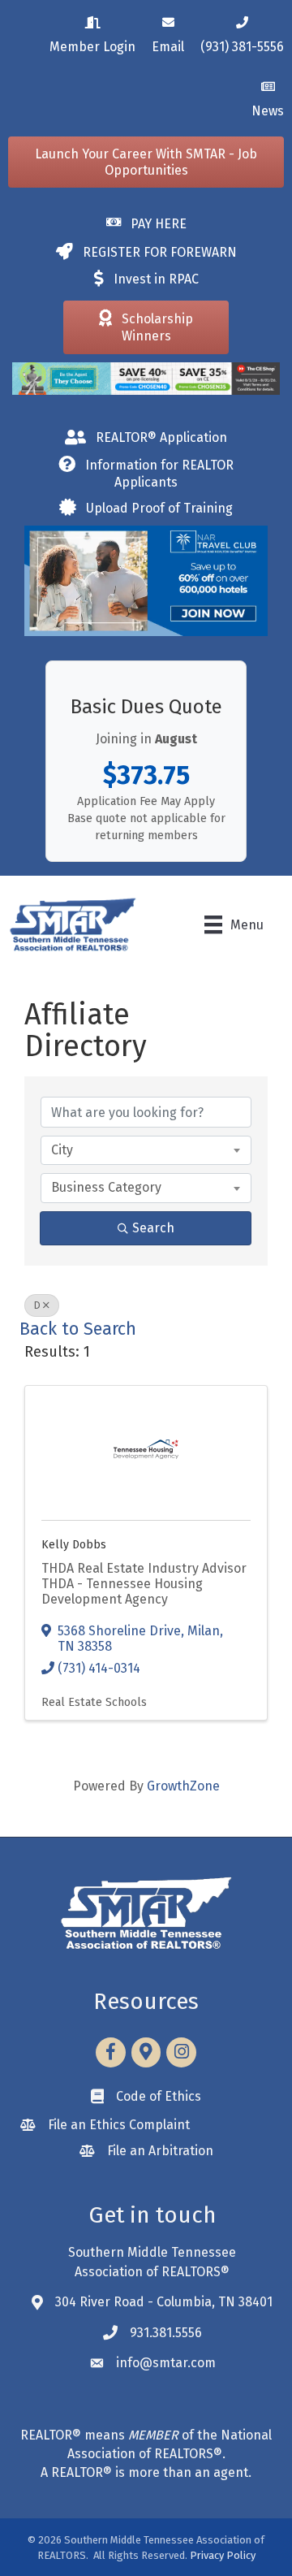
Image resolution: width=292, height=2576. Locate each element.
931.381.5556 (166, 2333)
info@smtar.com (166, 2363)
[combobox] (146, 1150)
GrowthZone (183, 1786)
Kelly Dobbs (74, 1545)
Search (153, 1228)
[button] (146, 162)
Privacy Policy (223, 2555)
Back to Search (78, 1329)
